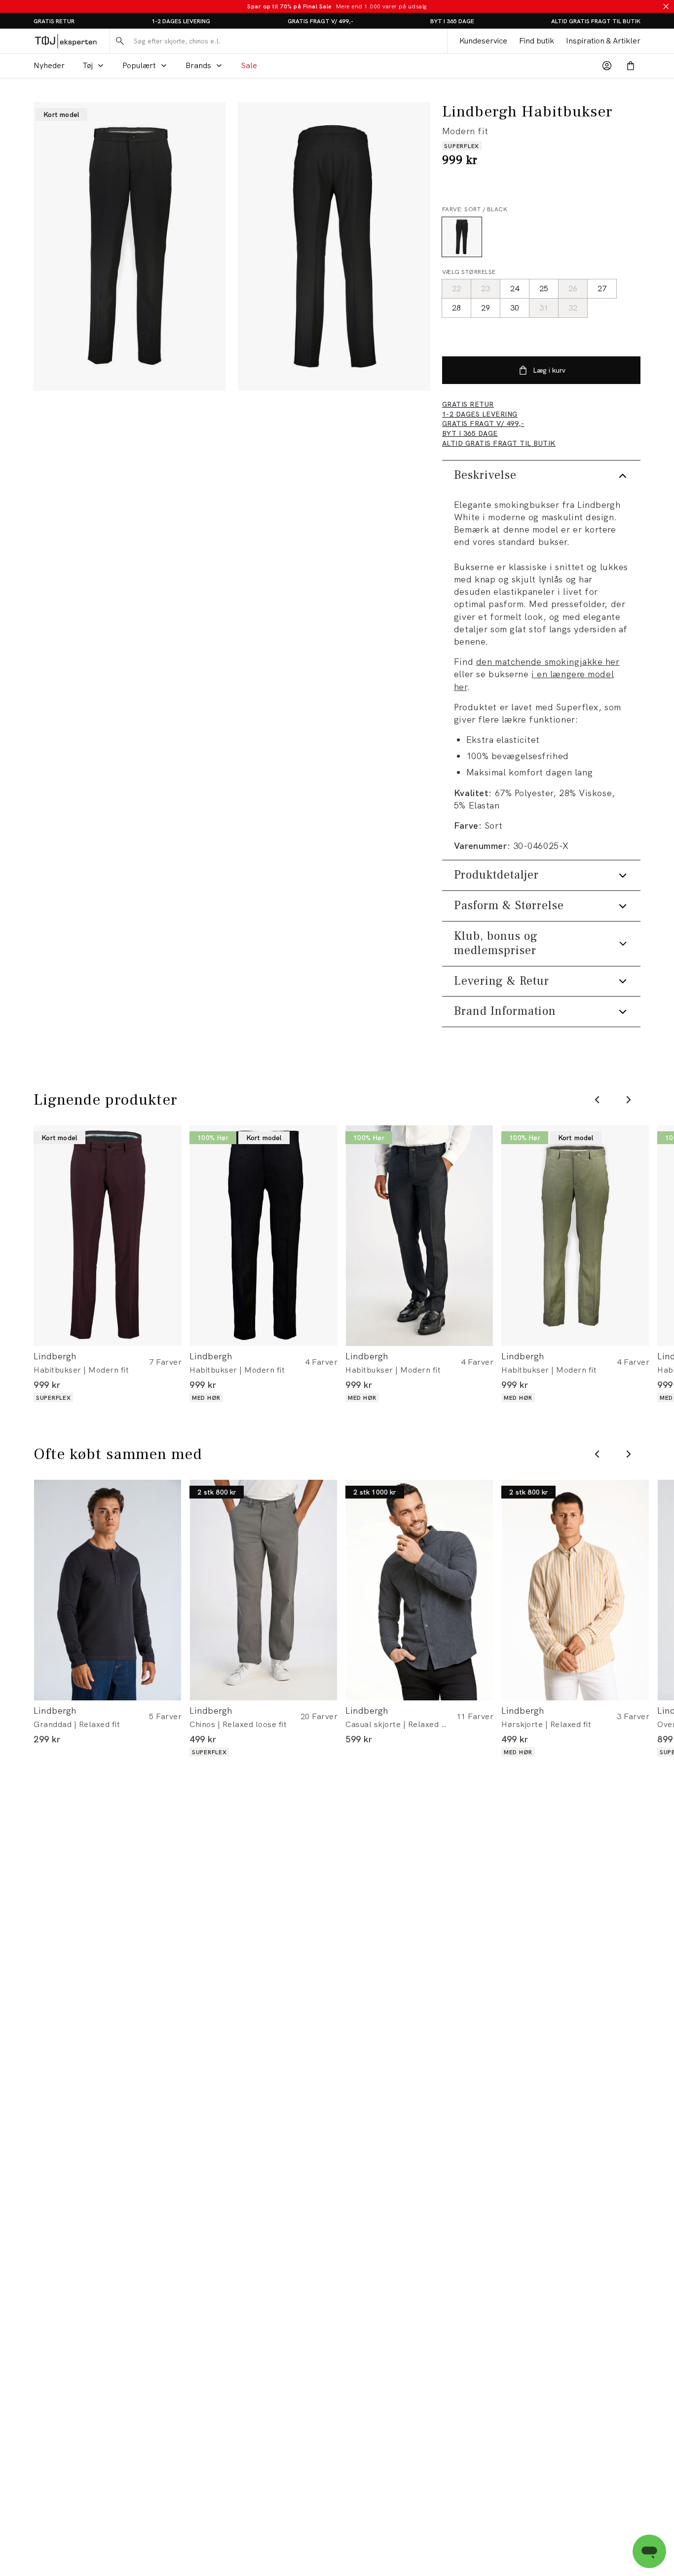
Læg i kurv (549, 370)
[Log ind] (607, 66)
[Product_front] (130, 247)
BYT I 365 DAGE (452, 21)
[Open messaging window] (649, 2551)
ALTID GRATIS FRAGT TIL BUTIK (596, 21)
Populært (139, 65)
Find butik (537, 41)
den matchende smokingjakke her (548, 662)
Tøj (88, 65)
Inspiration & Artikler (603, 41)
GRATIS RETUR (54, 21)
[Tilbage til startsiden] (66, 41)
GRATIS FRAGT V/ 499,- (320, 21)
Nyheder (49, 65)
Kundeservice (483, 41)
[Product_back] (334, 247)
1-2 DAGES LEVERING (181, 21)
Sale (249, 65)
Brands (198, 65)
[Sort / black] (462, 237)
